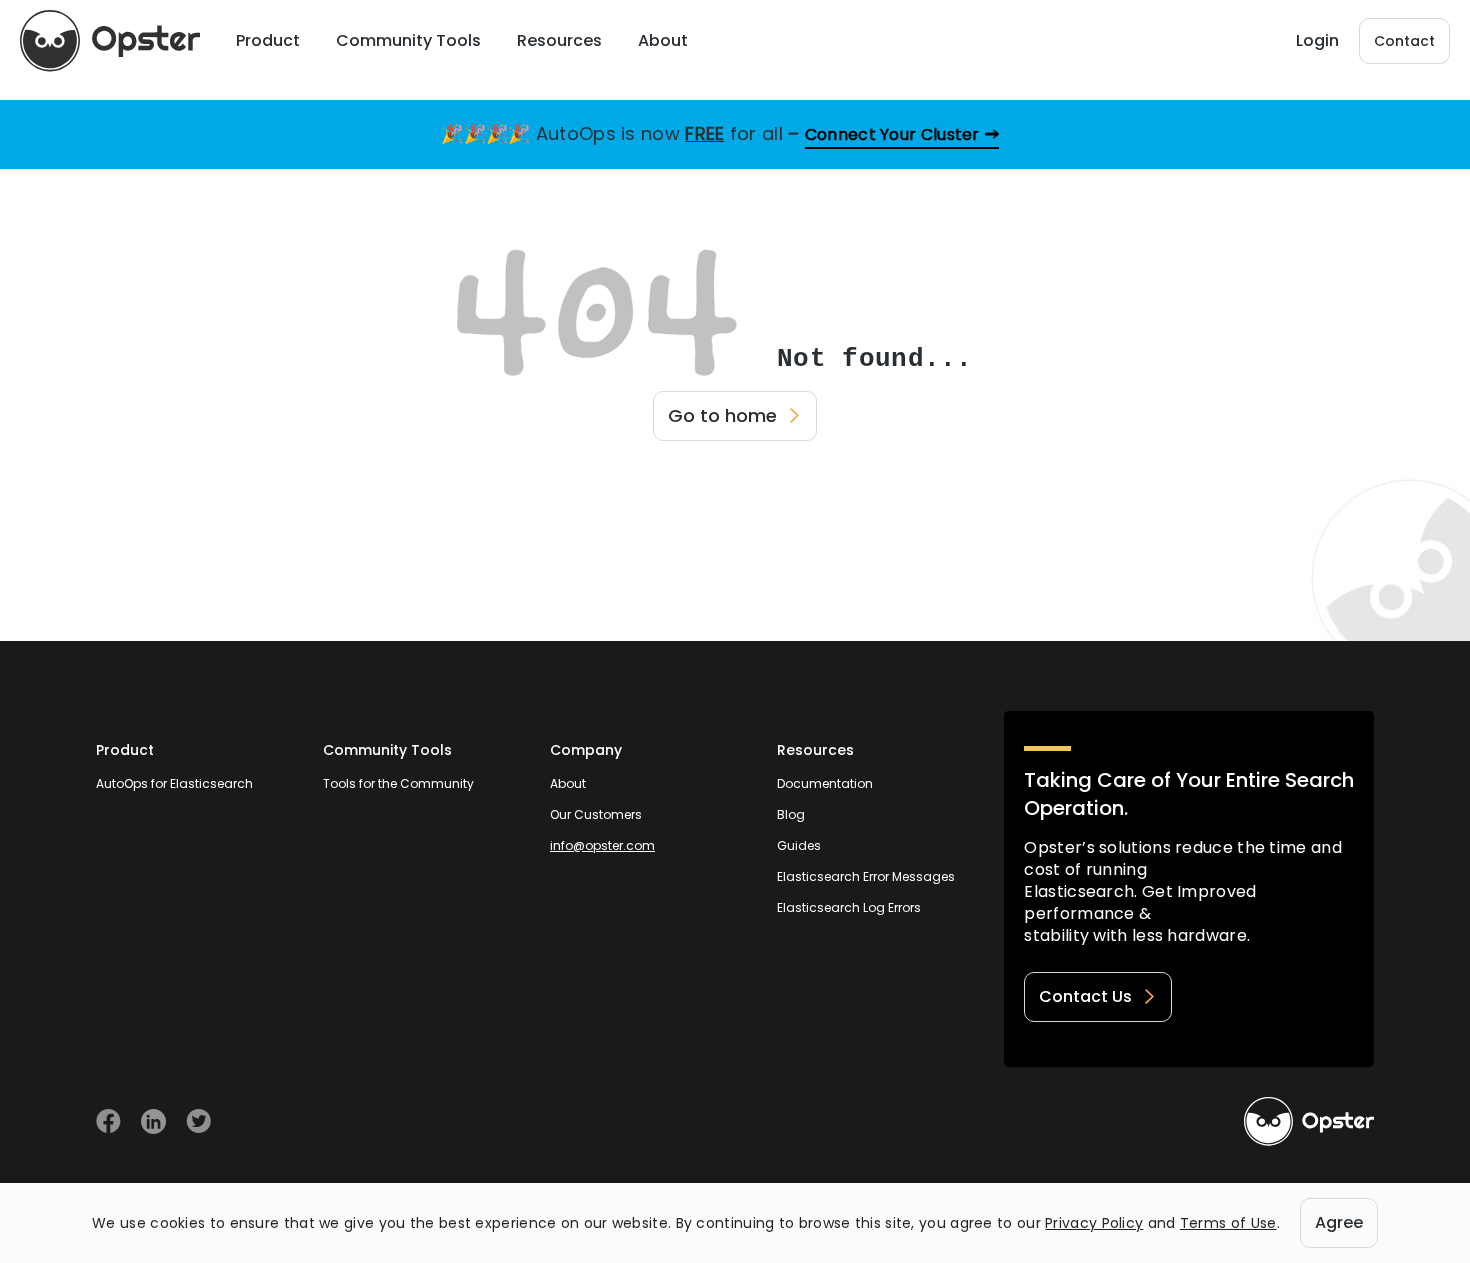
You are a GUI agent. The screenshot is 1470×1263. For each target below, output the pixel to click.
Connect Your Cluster (892, 134)
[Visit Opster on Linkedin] (153, 1121)
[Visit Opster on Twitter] (198, 1121)
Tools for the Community (398, 783)
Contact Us (1085, 996)
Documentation (825, 783)
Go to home (722, 415)
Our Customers (596, 814)
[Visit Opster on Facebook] (108, 1121)
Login (1317, 40)
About (568, 783)
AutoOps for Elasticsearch (174, 783)
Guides (799, 845)
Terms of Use (1228, 1223)
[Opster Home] (110, 41)
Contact (1404, 41)
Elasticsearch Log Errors (849, 907)
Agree (1339, 1222)
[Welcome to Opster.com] (1309, 1122)
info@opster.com (602, 845)
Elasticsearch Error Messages (866, 876)
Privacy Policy (1094, 1223)
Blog (791, 814)
